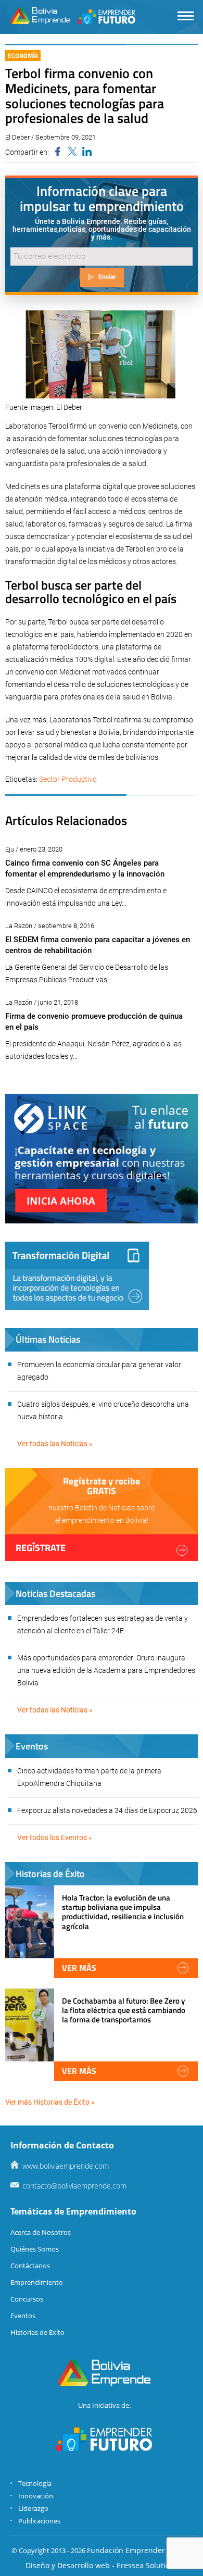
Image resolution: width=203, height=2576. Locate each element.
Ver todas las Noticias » (55, 1444)
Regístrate (41, 1548)
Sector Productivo (68, 779)
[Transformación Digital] (77, 1276)
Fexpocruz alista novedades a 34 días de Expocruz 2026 (107, 1810)
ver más (79, 1968)
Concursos (27, 2299)
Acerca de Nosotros (41, 2232)
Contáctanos (30, 2266)
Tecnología (35, 2483)
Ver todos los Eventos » (55, 1837)
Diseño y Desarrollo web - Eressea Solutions (102, 2565)
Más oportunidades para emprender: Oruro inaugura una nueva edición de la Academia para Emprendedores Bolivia (106, 1670)
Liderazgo (33, 2508)
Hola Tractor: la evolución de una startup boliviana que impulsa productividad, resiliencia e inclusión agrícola (123, 1912)
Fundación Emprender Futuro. (139, 2550)
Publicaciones (39, 2521)
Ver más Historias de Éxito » (50, 2102)
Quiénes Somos (35, 2249)
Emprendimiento (37, 2282)
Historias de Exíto (37, 2332)
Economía (23, 55)
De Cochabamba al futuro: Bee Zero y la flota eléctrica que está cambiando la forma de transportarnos (124, 2010)
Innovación (36, 2496)
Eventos (23, 2316)
